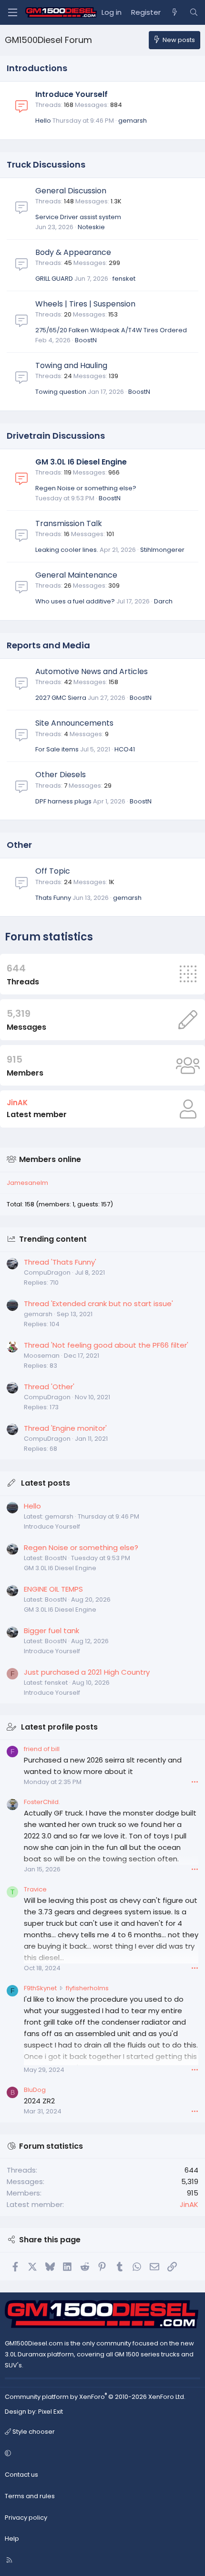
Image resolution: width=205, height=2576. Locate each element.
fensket (124, 279)
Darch (163, 601)
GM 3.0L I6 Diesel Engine (81, 462)
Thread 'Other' (49, 1387)
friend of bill (42, 1749)
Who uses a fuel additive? (75, 601)
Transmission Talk (69, 523)
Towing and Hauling (71, 365)
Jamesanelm (27, 1183)
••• (195, 1782)
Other (19, 845)
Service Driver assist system (78, 217)
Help (12, 2539)
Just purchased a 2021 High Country (87, 1672)
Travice (35, 1889)
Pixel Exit (51, 2412)
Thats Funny (53, 898)
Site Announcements (74, 723)
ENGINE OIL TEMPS (53, 1589)
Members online (50, 1159)
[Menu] (12, 12)
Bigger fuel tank (51, 1631)
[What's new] (175, 12)
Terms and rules (30, 2496)
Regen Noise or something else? (86, 488)
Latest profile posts (59, 1727)
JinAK (17, 1103)
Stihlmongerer (162, 550)
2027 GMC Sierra (61, 698)
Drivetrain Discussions (56, 436)
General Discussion (71, 191)
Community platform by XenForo (95, 2397)
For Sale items (57, 749)
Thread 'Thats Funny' (60, 1262)
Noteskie (91, 227)
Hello (43, 121)
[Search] (194, 12)
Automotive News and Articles (92, 671)
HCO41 (125, 749)
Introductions (37, 68)
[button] (101, 2454)
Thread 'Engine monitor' (65, 1428)
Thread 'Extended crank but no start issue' (98, 1304)
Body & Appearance (73, 252)
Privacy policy (26, 2518)
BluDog (35, 2090)
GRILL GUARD (54, 279)
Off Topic (53, 871)
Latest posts (46, 1483)
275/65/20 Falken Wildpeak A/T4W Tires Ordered (111, 330)
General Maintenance (76, 575)
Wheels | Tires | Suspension (85, 304)
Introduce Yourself (72, 94)
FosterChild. (42, 1802)
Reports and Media (48, 645)
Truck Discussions (46, 164)
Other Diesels (61, 775)
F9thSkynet (40, 1988)
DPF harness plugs (63, 801)
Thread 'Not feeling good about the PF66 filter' (106, 1345)
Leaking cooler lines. (67, 550)
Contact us (21, 2475)
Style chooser (33, 2432)
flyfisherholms (87, 1988)
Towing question (61, 392)
